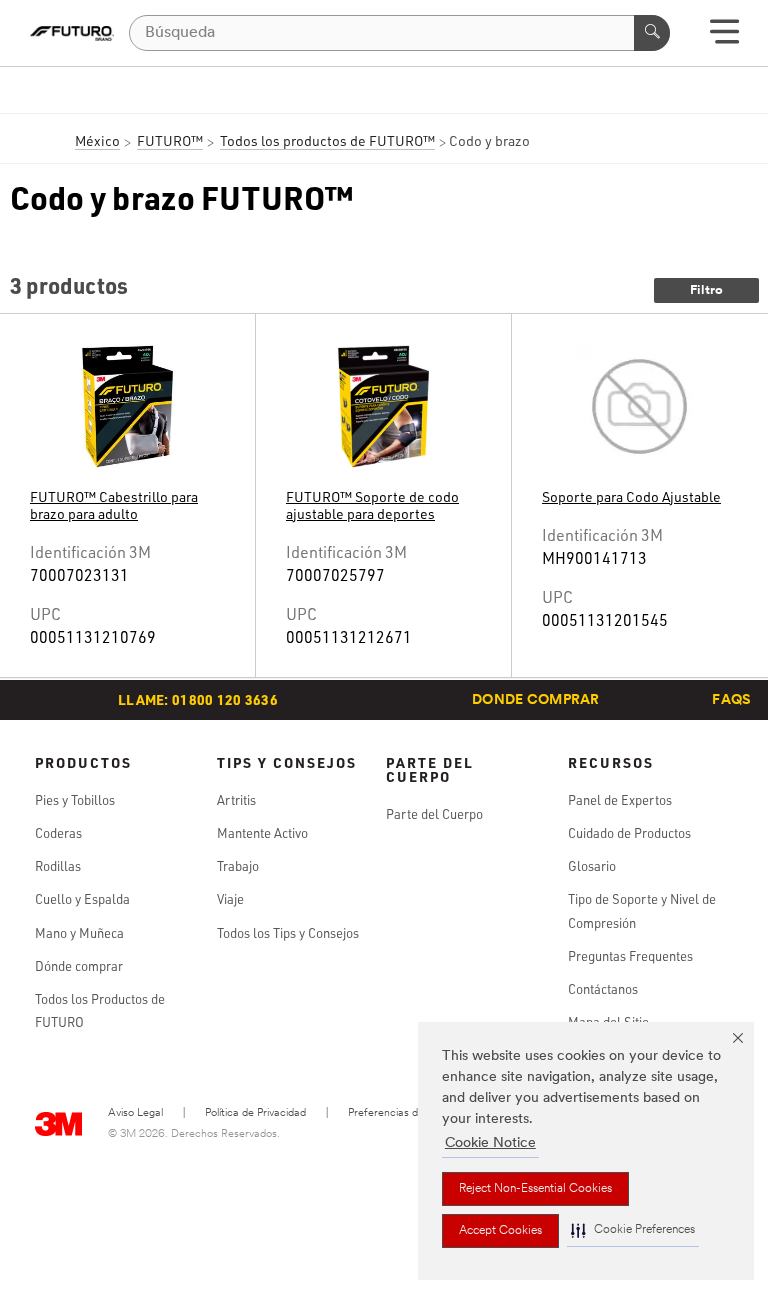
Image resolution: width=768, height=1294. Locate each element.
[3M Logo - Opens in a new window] (72, 33)
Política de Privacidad (255, 1113)
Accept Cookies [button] (500, 1231)
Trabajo (238, 866)
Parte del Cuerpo (434, 814)
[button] (633, 1230)
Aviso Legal (135, 1113)
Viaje (230, 899)
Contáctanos (603, 989)
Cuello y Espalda (82, 899)
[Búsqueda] (652, 33)
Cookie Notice (490, 1143)
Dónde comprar (79, 966)
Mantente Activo (262, 833)
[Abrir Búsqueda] (724, 38)
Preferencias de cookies (405, 1113)
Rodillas (58, 866)
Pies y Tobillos (75, 800)
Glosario (592, 866)
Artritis (236, 800)
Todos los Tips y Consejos (288, 933)
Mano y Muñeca (79, 933)
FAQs (731, 700)
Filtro (706, 290)
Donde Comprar (536, 700)
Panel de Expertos (620, 800)
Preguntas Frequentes (630, 956)
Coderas (58, 833)
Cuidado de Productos (629, 833)
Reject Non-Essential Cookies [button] (535, 1189)
